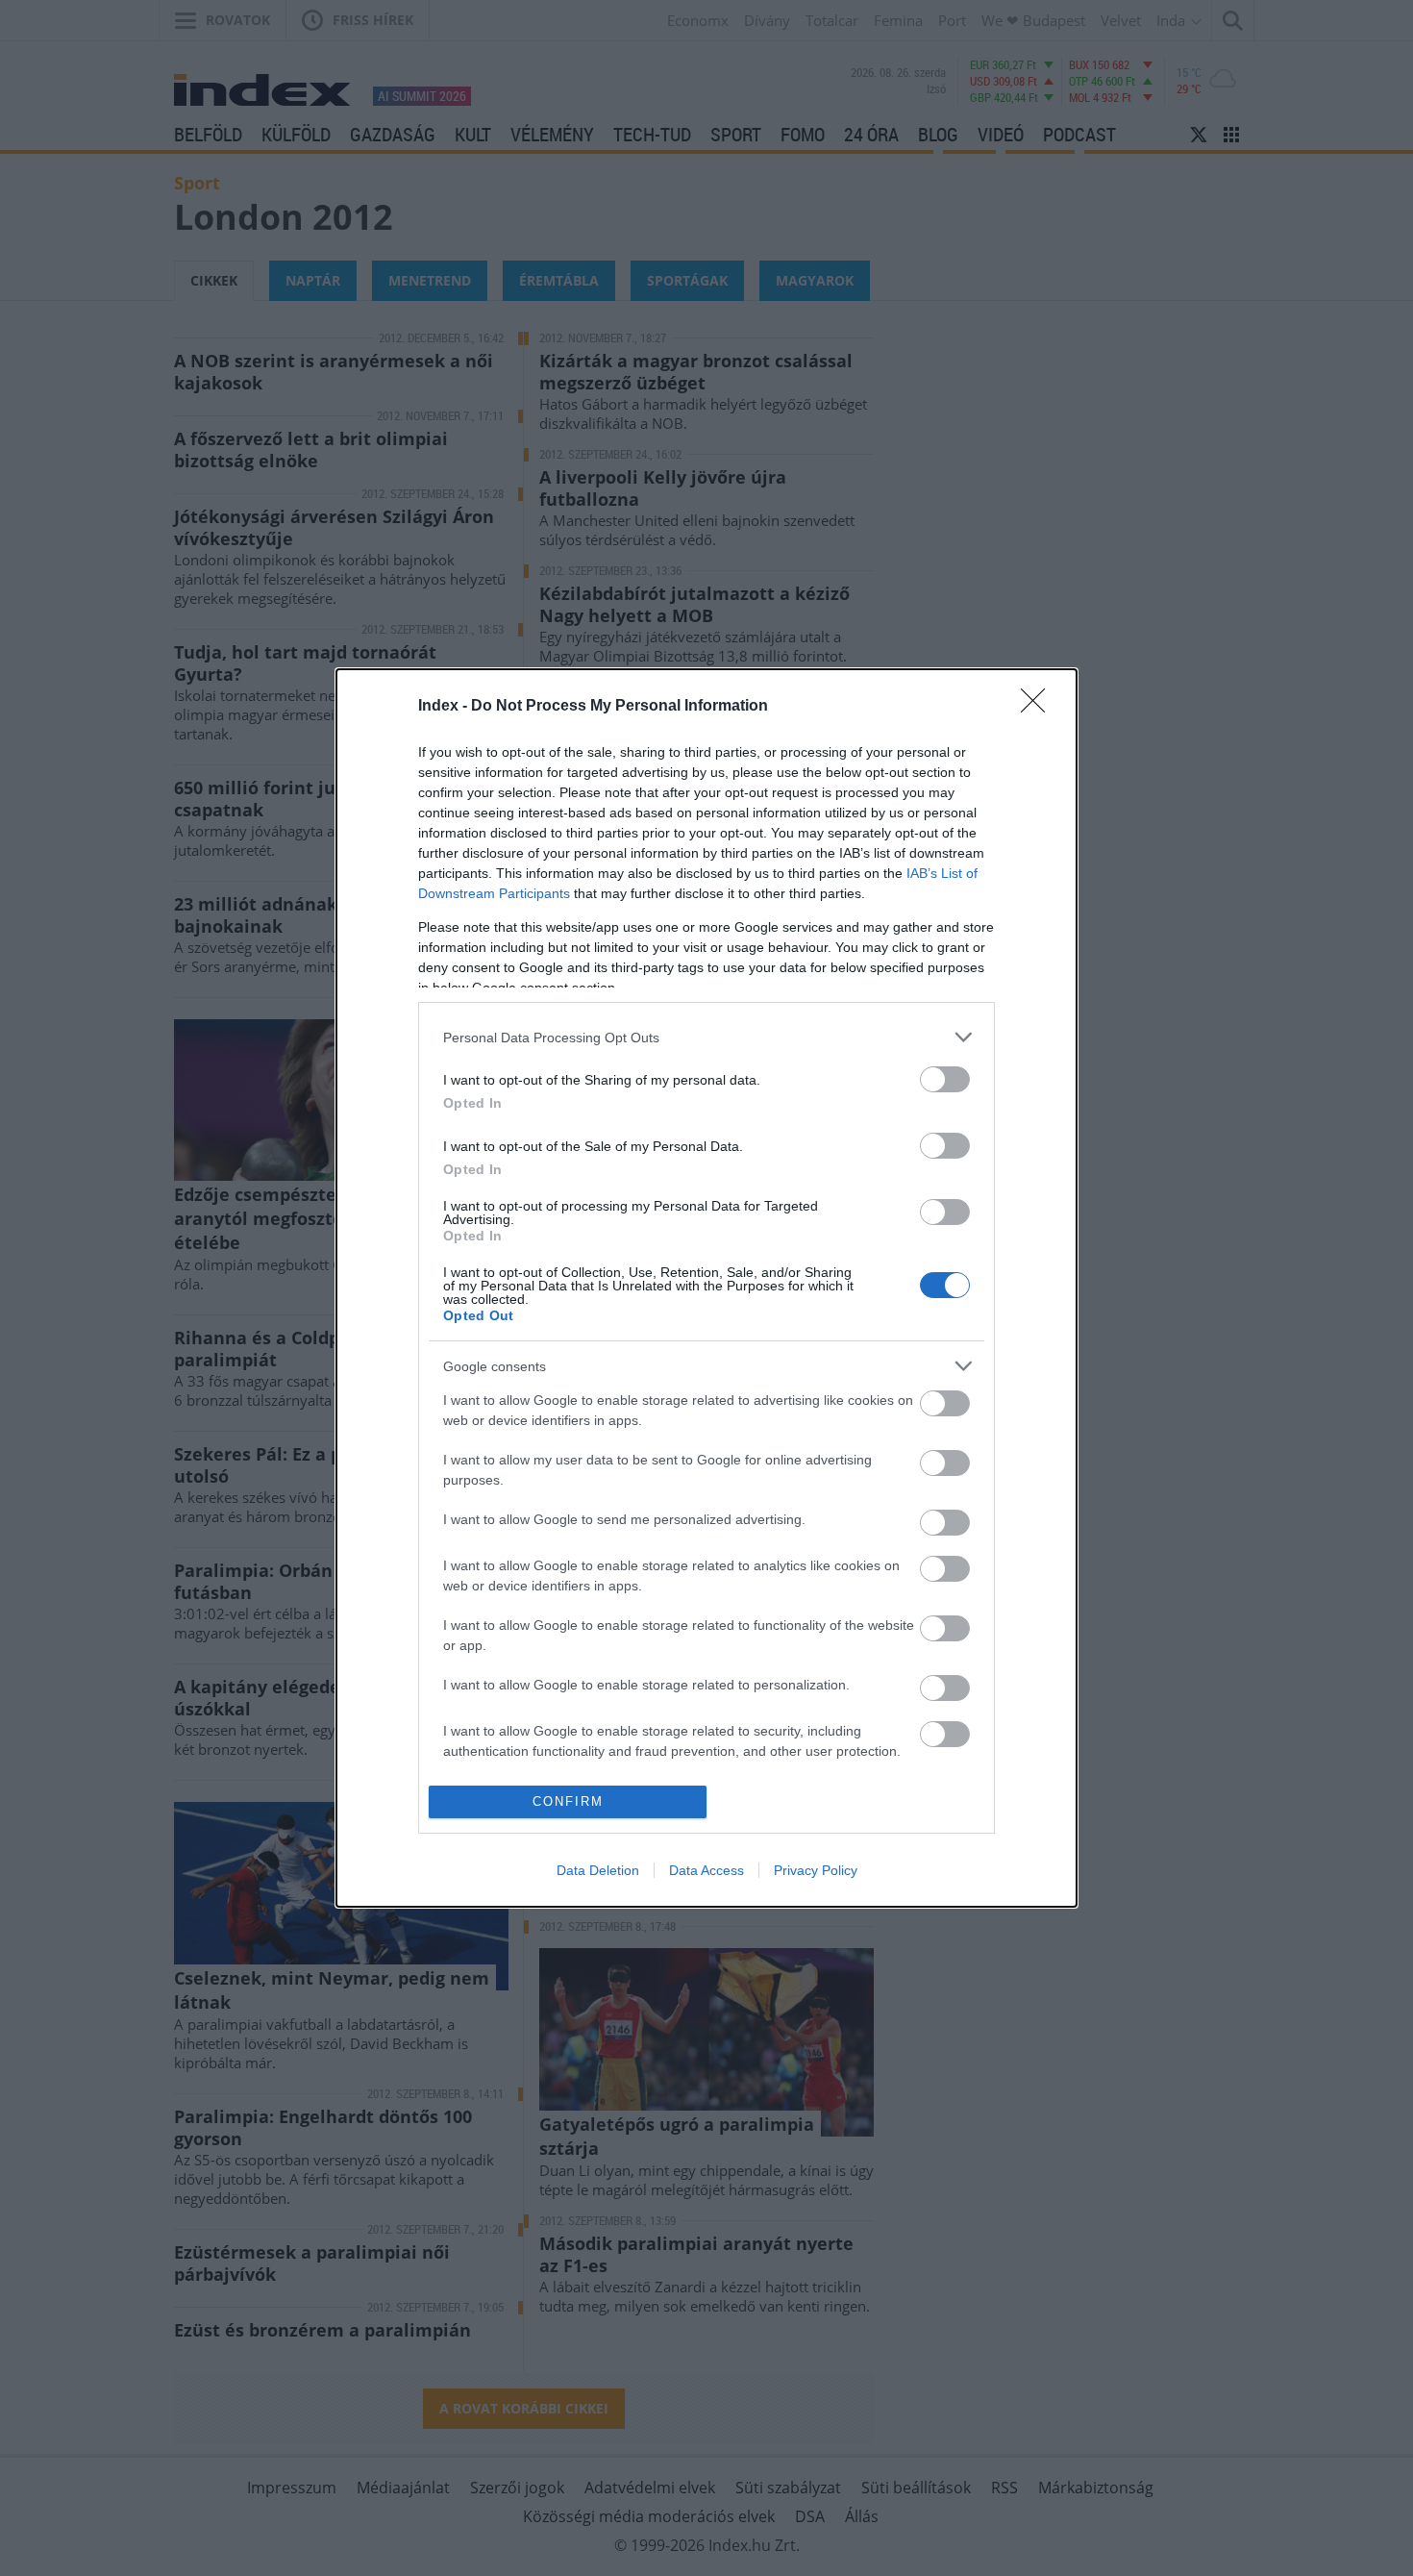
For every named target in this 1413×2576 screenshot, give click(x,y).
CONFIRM (568, 1801)
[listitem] (706, 1037)
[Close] (1039, 707)
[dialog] (706, 1288)
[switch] (945, 1079)
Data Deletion (598, 1870)
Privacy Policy (816, 1870)
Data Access (706, 1870)
